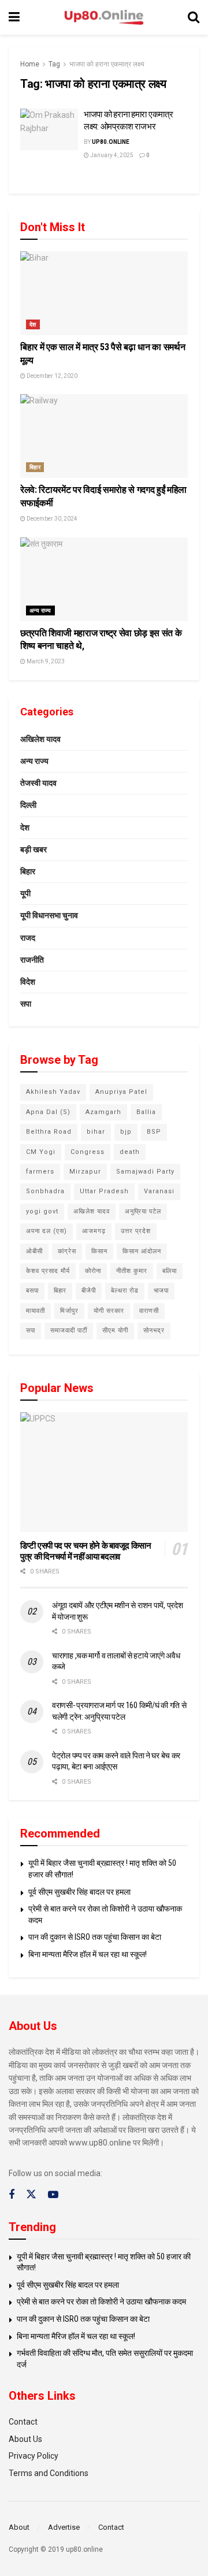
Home (30, 64)
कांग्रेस (67, 1251)
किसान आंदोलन (142, 1251)
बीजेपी (89, 1291)
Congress (88, 1152)
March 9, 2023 (45, 661)
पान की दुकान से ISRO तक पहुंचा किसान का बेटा (95, 1937)
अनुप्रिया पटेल (143, 1211)
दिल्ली (28, 805)
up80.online (111, 142)
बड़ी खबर (34, 849)
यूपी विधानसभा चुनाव (49, 915)
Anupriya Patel (121, 1092)
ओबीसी (34, 1251)
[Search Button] (194, 17)
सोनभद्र (154, 1330)
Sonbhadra (45, 1191)
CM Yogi (41, 1152)
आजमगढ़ (94, 1231)
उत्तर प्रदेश (136, 1231)
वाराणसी (149, 1311)
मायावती (36, 1311)
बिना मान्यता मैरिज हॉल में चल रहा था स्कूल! (88, 1954)
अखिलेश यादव (40, 739)
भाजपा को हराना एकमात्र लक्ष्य (107, 64)
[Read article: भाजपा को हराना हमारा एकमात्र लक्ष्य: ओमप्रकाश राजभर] (49, 129)
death (130, 1152)
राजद (28, 938)
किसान (99, 1251)
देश (33, 324)
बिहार (35, 467)
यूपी (25, 893)
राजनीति (32, 960)
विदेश (28, 982)
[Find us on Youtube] (53, 2195)
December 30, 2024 (51, 519)
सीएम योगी (115, 1330)
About (19, 2527)
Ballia (146, 1112)
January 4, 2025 (111, 155)
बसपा (32, 1291)
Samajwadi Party (145, 1172)
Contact (23, 2422)
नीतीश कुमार (132, 1271)
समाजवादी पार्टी (69, 1330)
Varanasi (159, 1191)
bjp (126, 1132)
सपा (26, 1004)
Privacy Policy (34, 2456)
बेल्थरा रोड (125, 1291)
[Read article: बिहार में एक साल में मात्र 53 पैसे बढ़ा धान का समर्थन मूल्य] (104, 293)
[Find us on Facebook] (12, 2195)
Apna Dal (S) (48, 1112)
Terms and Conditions (49, 2473)
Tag (54, 64)
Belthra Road (49, 1132)
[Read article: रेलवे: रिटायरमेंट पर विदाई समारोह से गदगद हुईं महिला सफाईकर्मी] (104, 436)
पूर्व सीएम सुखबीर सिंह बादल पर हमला (79, 1892)
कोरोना (93, 1271)
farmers (40, 1172)
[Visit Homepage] (104, 18)
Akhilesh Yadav (53, 1092)
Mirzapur (85, 1172)
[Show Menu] (14, 17)
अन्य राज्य (40, 610)
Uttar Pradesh (104, 1191)
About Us (25, 2439)
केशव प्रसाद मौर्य (48, 1271)
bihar (96, 1132)
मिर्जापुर (69, 1311)
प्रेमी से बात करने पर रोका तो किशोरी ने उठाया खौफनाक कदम (101, 2302)
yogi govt (42, 1211)
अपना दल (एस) (47, 1231)
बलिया (170, 1271)
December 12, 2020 (51, 376)
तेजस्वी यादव (38, 783)
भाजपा (161, 1291)
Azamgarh (103, 1112)
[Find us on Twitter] (31, 2195)
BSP (154, 1132)
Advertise (64, 2527)
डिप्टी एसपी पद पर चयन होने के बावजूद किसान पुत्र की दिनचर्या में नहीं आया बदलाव (86, 1551)
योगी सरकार (109, 1311)
